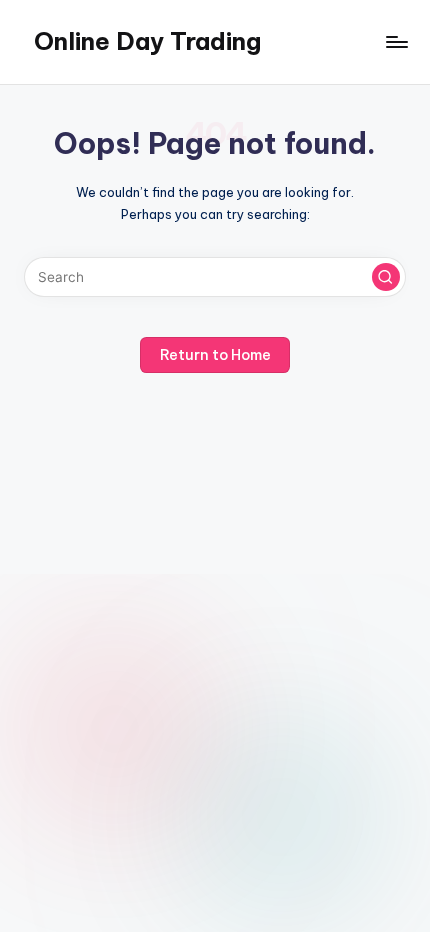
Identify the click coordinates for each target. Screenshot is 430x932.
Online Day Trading (147, 41)
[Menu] (396, 41)
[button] (386, 277)
